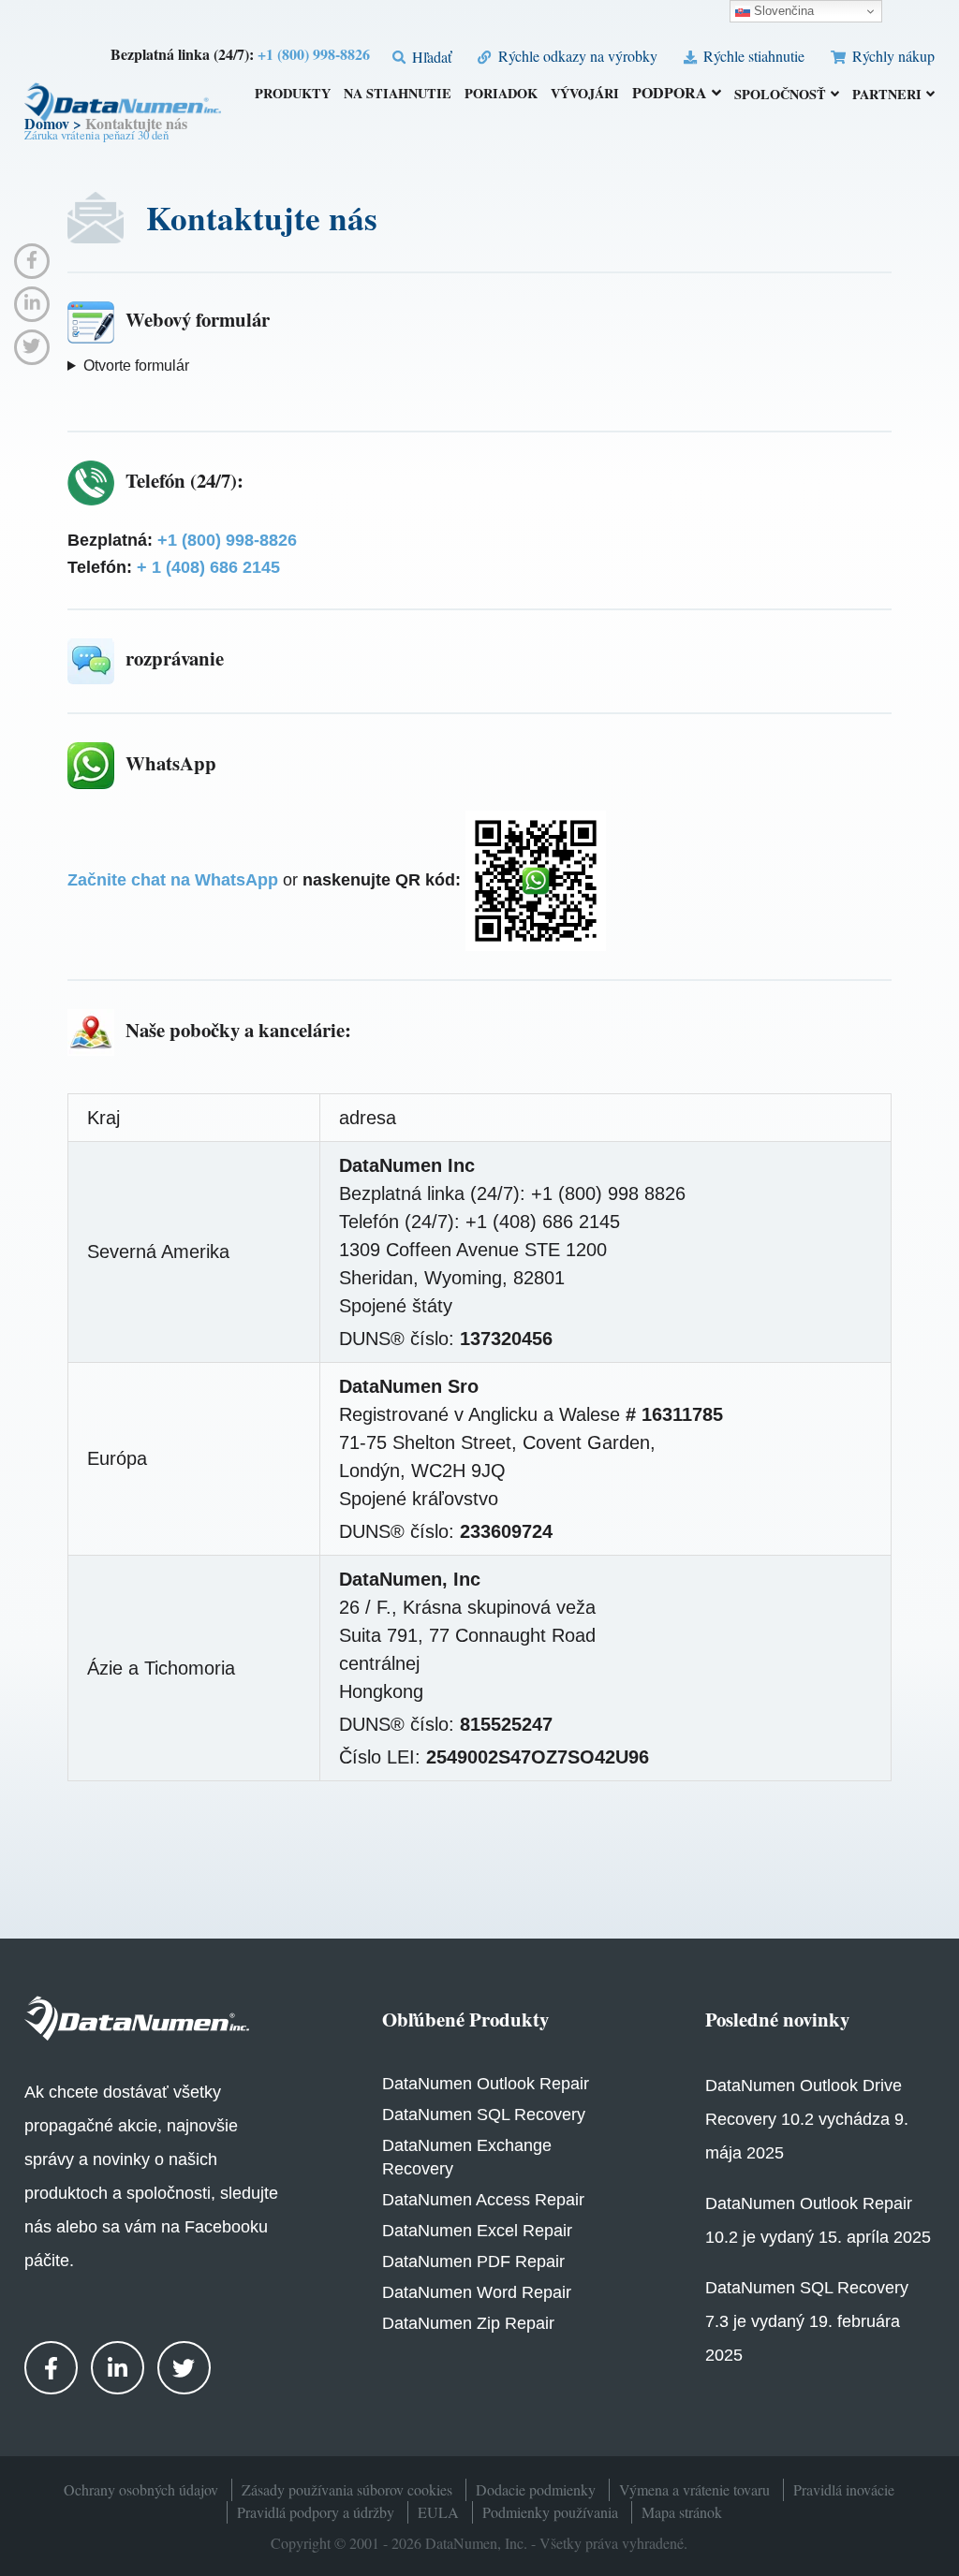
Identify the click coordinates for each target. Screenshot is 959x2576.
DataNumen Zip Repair (468, 2323)
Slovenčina (782, 11)
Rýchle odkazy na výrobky (575, 56)
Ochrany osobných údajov (141, 2489)
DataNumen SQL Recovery (484, 2115)
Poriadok (501, 95)
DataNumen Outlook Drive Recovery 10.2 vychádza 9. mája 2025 (807, 2119)
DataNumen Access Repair (483, 2200)
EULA (438, 2512)
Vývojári (585, 95)
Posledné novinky (777, 2019)
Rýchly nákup (892, 56)
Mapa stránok (682, 2512)
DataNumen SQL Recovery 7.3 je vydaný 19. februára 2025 (807, 2321)
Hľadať (430, 57)
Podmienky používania (550, 2512)
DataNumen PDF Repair (473, 2261)
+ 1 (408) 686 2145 (208, 567)
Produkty (293, 95)
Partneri (887, 95)
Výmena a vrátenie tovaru (694, 2489)
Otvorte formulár (136, 366)
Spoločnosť (780, 95)
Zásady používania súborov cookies (347, 2489)
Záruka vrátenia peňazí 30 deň (96, 135)
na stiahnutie (398, 95)
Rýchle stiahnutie (752, 56)
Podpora (670, 94)
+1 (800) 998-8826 (314, 54)
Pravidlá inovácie (844, 2489)
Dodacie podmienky (536, 2489)
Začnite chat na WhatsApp (173, 880)
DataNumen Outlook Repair (486, 2084)
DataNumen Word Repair (477, 2292)
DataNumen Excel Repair (477, 2231)
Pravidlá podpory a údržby (316, 2512)
